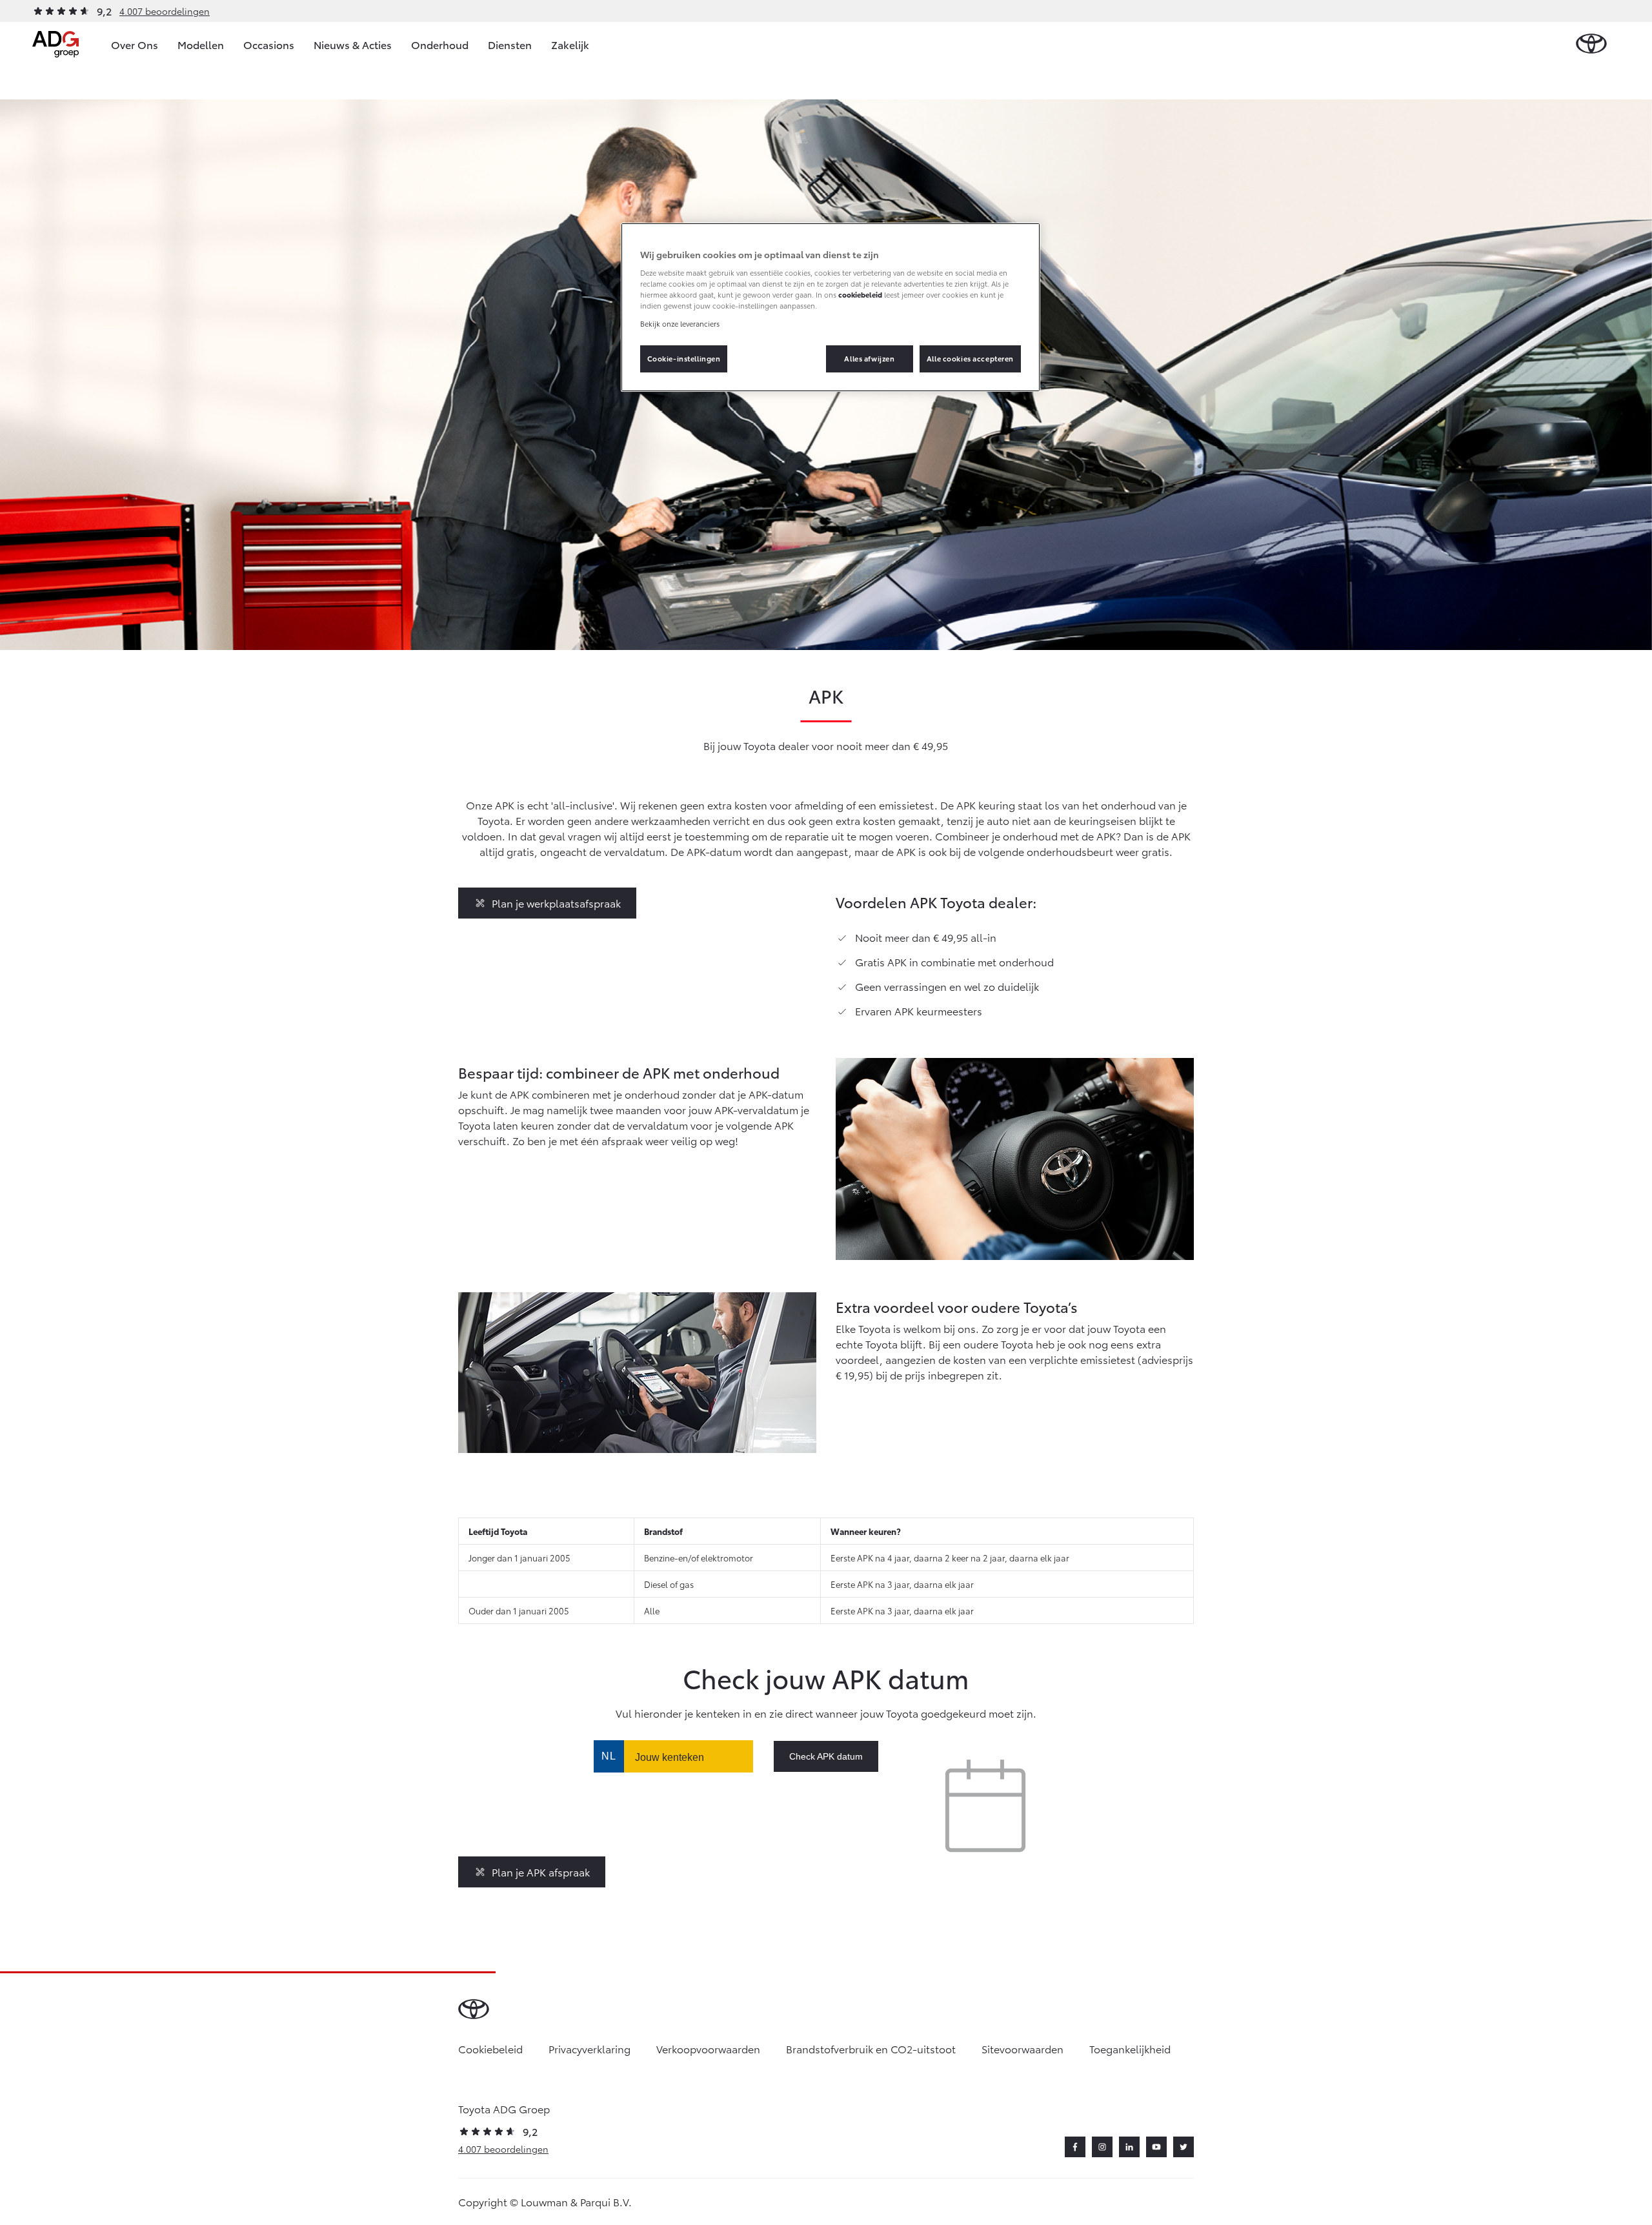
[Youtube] (1156, 2147)
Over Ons (135, 44)
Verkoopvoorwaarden (708, 2048)
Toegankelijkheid (1130, 2048)
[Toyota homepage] (1591, 44)
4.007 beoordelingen (165, 11)
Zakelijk (570, 44)
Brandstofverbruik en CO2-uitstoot (871, 2048)
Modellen (201, 44)
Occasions (269, 44)
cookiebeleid (860, 294)
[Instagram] (1102, 2147)
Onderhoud (440, 44)
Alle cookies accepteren (970, 358)
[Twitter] (1184, 2147)
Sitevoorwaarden (1022, 2048)
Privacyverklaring (589, 2048)
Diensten (510, 44)
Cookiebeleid (490, 2048)
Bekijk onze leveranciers (680, 323)
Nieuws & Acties (353, 44)
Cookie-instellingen (684, 358)
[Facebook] (1075, 2147)
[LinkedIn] (1129, 2147)
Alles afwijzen (869, 358)
